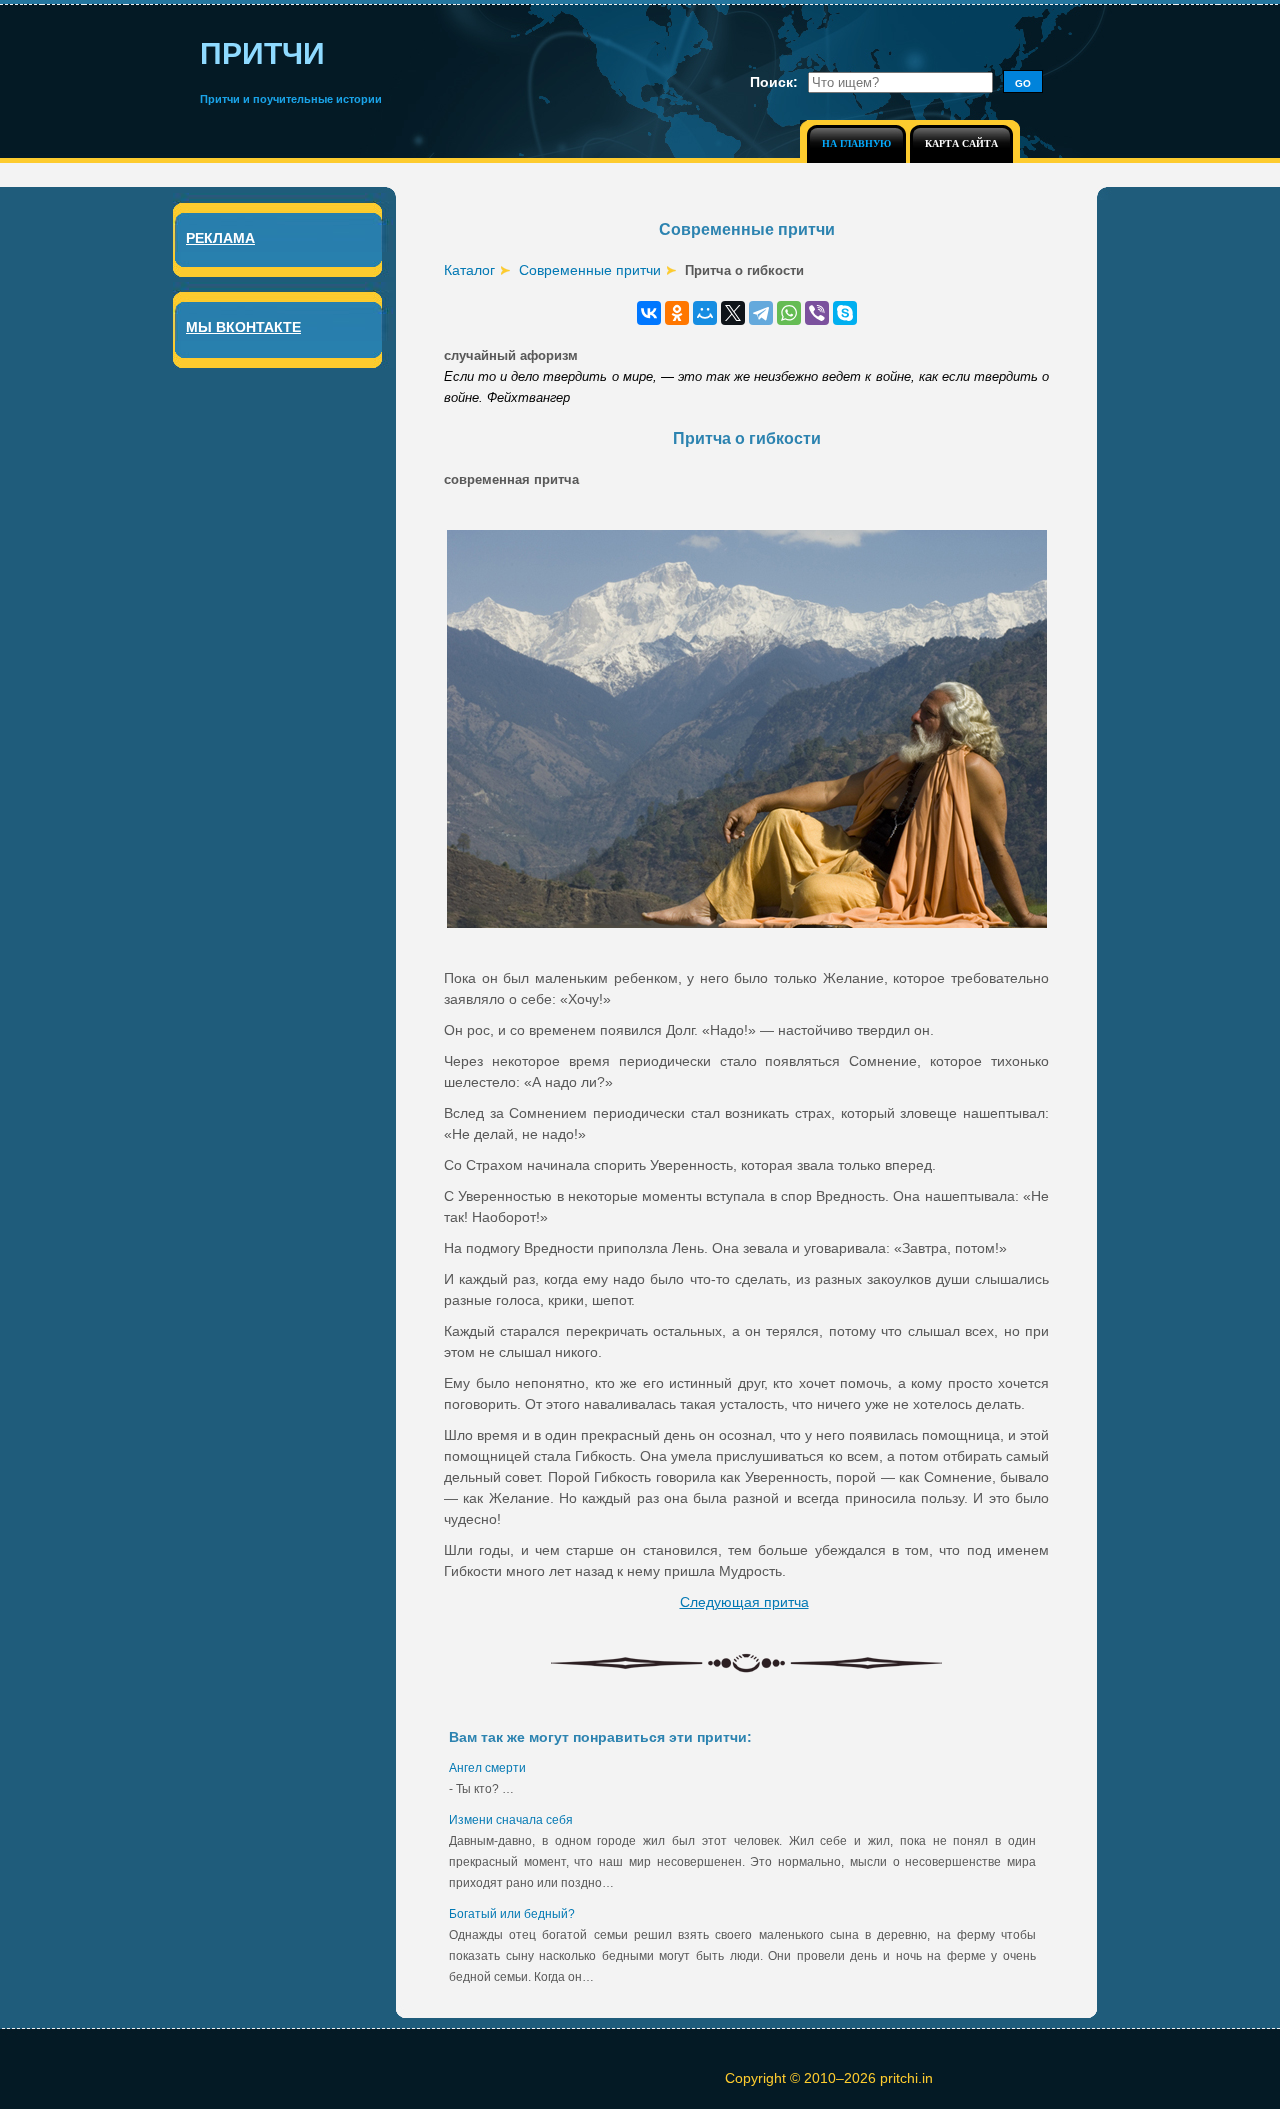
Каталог (469, 270)
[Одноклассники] (677, 313)
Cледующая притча (744, 1602)
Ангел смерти (487, 1768)
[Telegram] (761, 313)
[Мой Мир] (705, 313)
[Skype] (845, 313)
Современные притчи (590, 270)
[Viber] (817, 313)
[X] (733, 313)
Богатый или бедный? (512, 1914)
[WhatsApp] (789, 313)
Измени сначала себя (511, 1820)
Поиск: (774, 82)
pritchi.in (906, 2078)
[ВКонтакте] (649, 313)
